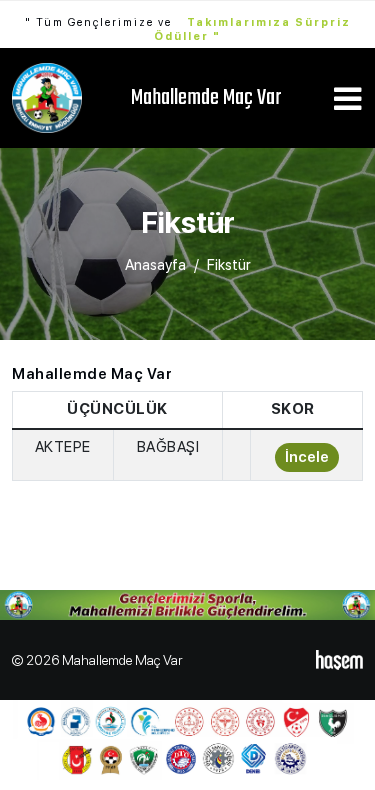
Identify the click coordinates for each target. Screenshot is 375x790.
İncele (307, 457)
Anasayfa (155, 265)
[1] (347, 100)
